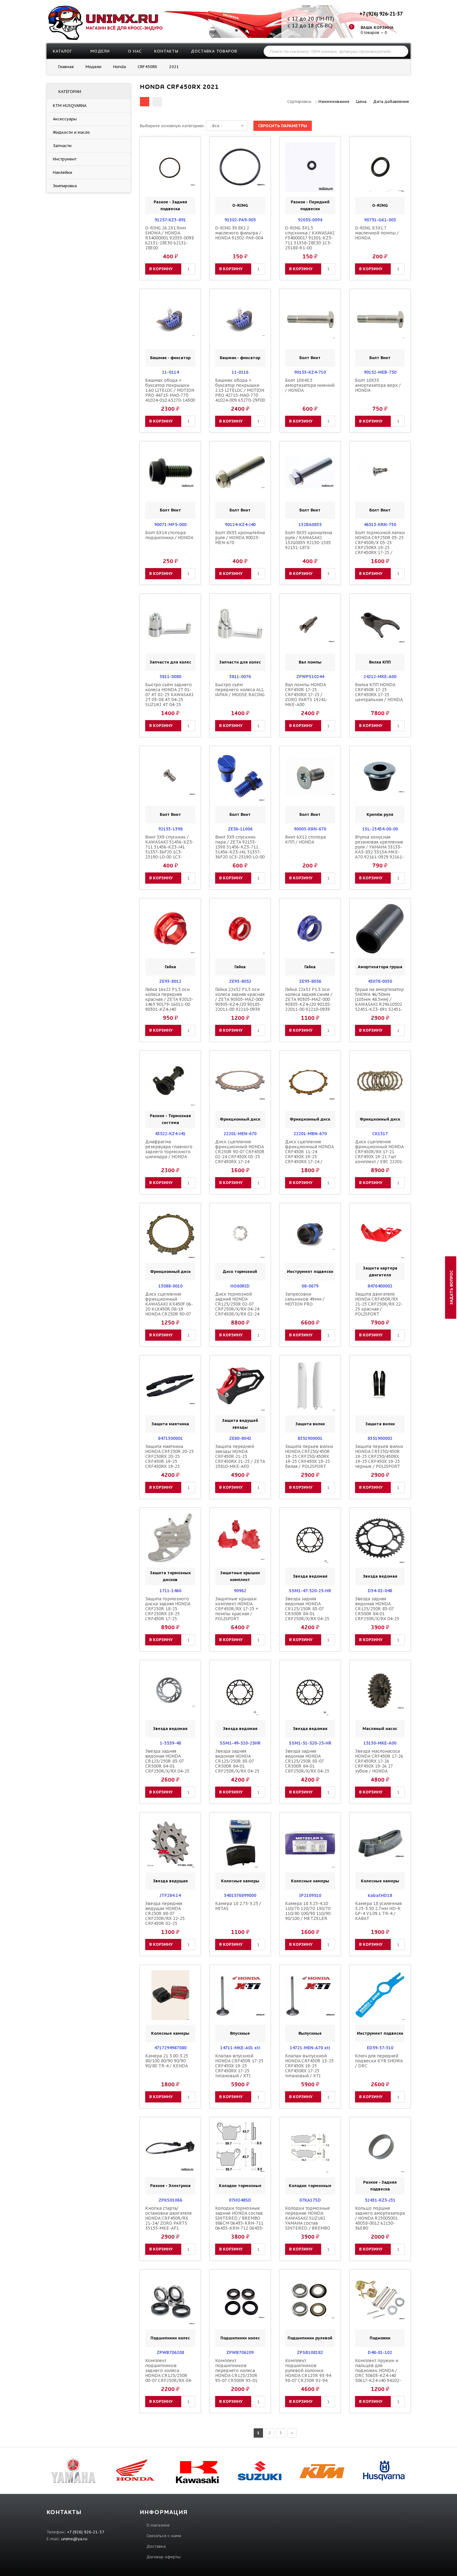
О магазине (158, 2525)
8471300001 (170, 1438)
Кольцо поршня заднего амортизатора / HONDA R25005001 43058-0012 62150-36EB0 (380, 2218)
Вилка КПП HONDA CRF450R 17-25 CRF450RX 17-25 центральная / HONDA (379, 692)
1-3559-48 (170, 1743)
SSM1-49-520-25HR (240, 1743)
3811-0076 (240, 677)
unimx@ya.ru (74, 2539)
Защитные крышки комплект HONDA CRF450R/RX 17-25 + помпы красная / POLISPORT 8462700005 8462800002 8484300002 (237, 1616)
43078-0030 (380, 981)
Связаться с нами (164, 2536)
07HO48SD (240, 2200)
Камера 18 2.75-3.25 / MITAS (238, 1906)
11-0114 (170, 372)
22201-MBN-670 (310, 1134)
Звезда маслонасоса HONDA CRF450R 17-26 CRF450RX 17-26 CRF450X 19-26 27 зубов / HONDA (379, 1761)
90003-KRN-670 (310, 829)
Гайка (170, 967)
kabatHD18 (380, 1895)
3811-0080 (170, 677)
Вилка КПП (380, 662)
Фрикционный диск (240, 1119)
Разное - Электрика (170, 2186)
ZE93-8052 (240, 981)
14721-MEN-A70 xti (310, 2048)
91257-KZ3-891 (170, 220)
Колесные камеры (240, 1881)
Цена (361, 102)
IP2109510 (310, 1895)
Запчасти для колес (170, 662)
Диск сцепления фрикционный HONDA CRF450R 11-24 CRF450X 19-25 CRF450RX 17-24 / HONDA (309, 1154)
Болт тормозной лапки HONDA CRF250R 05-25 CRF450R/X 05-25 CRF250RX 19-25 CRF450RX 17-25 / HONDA (380, 545)
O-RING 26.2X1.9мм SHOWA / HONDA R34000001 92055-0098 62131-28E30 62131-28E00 (169, 238)
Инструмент (65, 159)
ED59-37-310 (380, 2048)
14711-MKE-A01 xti (240, 2048)
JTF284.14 (170, 1895)
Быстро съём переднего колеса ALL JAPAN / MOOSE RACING (240, 690)
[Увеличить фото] (172, 147)
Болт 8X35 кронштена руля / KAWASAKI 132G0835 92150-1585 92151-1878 (309, 540)
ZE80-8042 (240, 1438)
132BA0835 (310, 525)
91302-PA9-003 (240, 220)
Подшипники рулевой (310, 2338)
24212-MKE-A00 (380, 677)
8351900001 (310, 1438)
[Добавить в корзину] (151, 167)
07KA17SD (310, 2200)
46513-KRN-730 (380, 525)
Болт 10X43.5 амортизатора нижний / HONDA (310, 385)
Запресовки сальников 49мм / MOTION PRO (305, 1299)
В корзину (161, 269)
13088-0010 (170, 1286)
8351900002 (380, 1438)
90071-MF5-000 (170, 525)
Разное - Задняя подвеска (170, 205)
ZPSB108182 (310, 2352)
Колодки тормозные (240, 2186)
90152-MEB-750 (380, 372)
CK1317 (380, 1134)
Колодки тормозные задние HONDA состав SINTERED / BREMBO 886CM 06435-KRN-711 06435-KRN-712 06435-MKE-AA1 (239, 2221)
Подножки (380, 2338)
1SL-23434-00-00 (380, 829)
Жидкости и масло (71, 132)
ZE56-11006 (240, 829)
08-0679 (310, 1286)
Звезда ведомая (310, 1576)
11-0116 (240, 372)
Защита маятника (170, 1424)
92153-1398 (170, 829)
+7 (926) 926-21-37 (381, 14)
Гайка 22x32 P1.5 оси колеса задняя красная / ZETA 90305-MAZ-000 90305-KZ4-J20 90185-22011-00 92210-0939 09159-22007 (240, 1002)
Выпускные (310, 2033)
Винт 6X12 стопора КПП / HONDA (305, 839)
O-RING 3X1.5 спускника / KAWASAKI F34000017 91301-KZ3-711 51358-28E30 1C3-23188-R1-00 (310, 238)
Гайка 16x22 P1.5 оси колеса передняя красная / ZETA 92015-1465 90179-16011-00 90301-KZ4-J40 (169, 999)
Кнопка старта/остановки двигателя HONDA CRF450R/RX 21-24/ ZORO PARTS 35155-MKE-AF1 (168, 2218)
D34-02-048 (380, 1591)
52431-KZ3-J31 (380, 2200)
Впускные (240, 2033)
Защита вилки (310, 1424)
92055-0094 (310, 220)
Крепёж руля (380, 814)
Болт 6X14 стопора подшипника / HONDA (169, 535)
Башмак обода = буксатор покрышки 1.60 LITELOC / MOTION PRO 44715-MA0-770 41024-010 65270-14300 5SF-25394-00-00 (170, 393)
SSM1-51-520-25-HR (310, 1743)
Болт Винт (310, 358)
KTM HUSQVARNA (69, 106)
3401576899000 (240, 1895)
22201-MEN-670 (240, 1134)
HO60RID (240, 1286)
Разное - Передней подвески (310, 205)
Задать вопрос (452, 1287)
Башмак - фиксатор (170, 358)
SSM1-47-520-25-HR (310, 1591)
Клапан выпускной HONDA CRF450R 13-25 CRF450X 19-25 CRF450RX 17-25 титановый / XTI (309, 2066)
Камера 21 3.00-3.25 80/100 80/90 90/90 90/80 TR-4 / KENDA (167, 2061)
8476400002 (380, 1286)
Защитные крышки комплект (240, 1576)
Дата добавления (391, 102)
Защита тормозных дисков (170, 1576)
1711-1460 (170, 1591)
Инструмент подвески (310, 1272)
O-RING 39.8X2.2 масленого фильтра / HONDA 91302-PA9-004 (239, 233)
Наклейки (62, 172)
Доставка (156, 2546)
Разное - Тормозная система (170, 1119)
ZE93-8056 (310, 981)
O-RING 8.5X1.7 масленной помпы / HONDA (377, 233)
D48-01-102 (380, 2352)
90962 (240, 1591)
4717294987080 (170, 2048)
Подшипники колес (170, 2338)
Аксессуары (65, 119)
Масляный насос (380, 1729)
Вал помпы (310, 662)
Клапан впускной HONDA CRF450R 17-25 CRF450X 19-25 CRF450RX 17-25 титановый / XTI (239, 2066)
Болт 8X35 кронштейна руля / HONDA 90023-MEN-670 (240, 538)
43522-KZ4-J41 (170, 1134)
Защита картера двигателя (380, 1272)
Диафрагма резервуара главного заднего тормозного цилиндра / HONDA (169, 1149)
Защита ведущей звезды (240, 1424)
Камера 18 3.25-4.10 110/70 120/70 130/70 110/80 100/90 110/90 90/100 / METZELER (308, 1911)
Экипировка (65, 186)
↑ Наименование (332, 102)
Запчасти (62, 146)
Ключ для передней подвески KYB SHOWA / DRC (379, 2061)
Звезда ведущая (170, 1881)
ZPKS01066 (170, 2200)
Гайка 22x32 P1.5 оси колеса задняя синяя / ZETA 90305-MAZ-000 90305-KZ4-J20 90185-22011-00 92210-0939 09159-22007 (309, 1002)
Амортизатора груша (380, 967)
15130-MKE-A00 (380, 1743)
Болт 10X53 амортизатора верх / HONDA (378, 385)
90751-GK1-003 (380, 220)
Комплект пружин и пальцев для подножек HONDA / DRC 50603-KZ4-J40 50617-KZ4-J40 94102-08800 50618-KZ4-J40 (378, 2373)
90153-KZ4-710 (310, 372)
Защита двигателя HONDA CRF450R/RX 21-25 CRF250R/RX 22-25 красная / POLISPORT (379, 1304)
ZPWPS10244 (310, 677)
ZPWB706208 (170, 2352)
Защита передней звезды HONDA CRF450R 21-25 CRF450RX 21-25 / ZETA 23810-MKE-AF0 (240, 1456)
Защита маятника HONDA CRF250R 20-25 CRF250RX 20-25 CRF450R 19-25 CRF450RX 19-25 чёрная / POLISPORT (169, 1459)
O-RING (240, 205)
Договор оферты (164, 2557)
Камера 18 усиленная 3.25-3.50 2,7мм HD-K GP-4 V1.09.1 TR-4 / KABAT (378, 1911)
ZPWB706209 (240, 2352)
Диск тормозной (240, 1272)
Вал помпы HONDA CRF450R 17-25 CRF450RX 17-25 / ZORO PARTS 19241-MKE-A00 (306, 695)
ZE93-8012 (170, 981)
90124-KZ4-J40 (240, 525)
